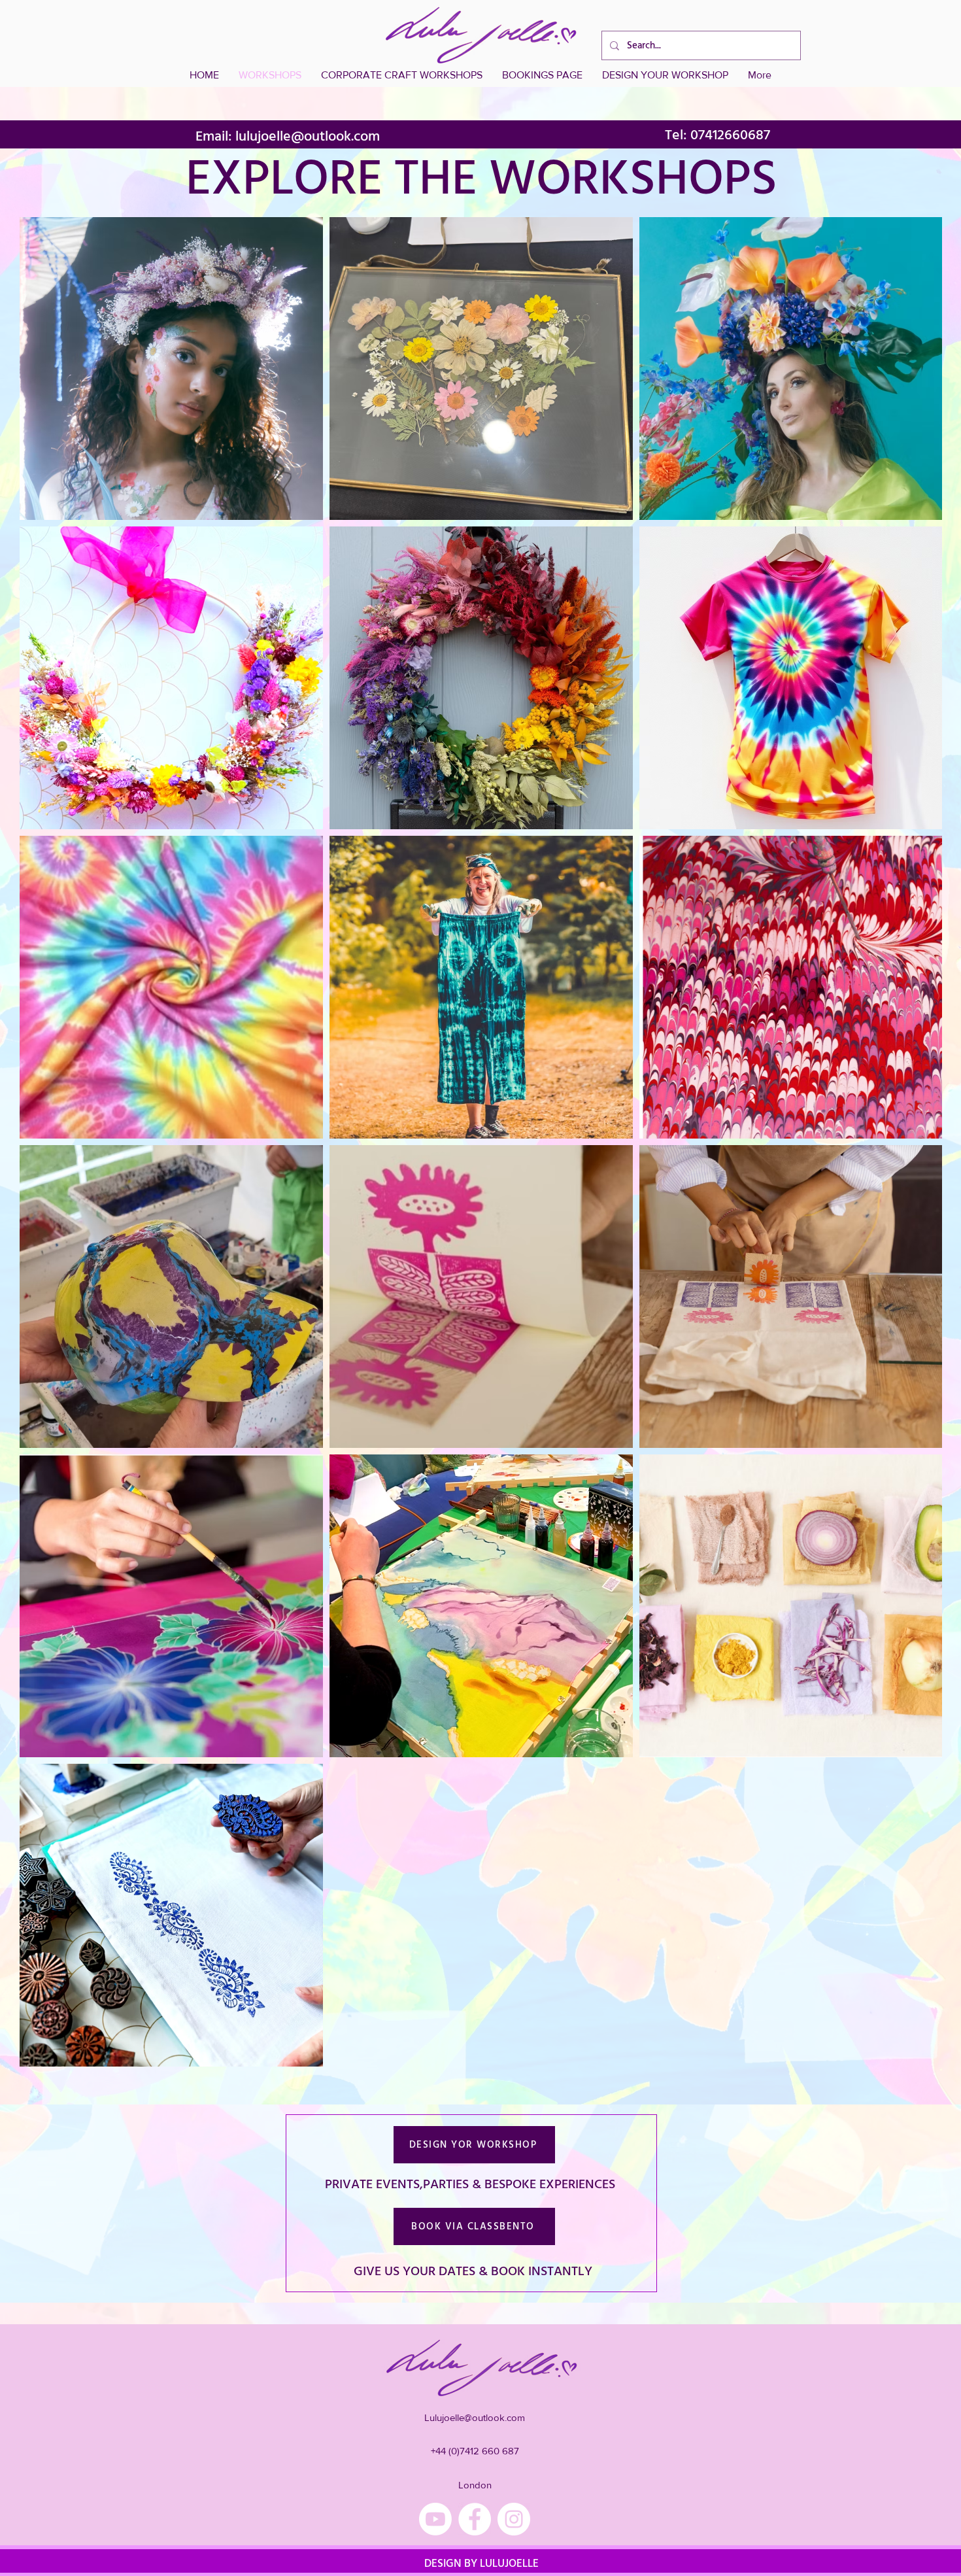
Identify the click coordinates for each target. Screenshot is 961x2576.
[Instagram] (514, 2519)
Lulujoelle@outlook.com (475, 2417)
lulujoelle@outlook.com (308, 136)
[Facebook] (475, 2519)
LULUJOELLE (508, 2564)
